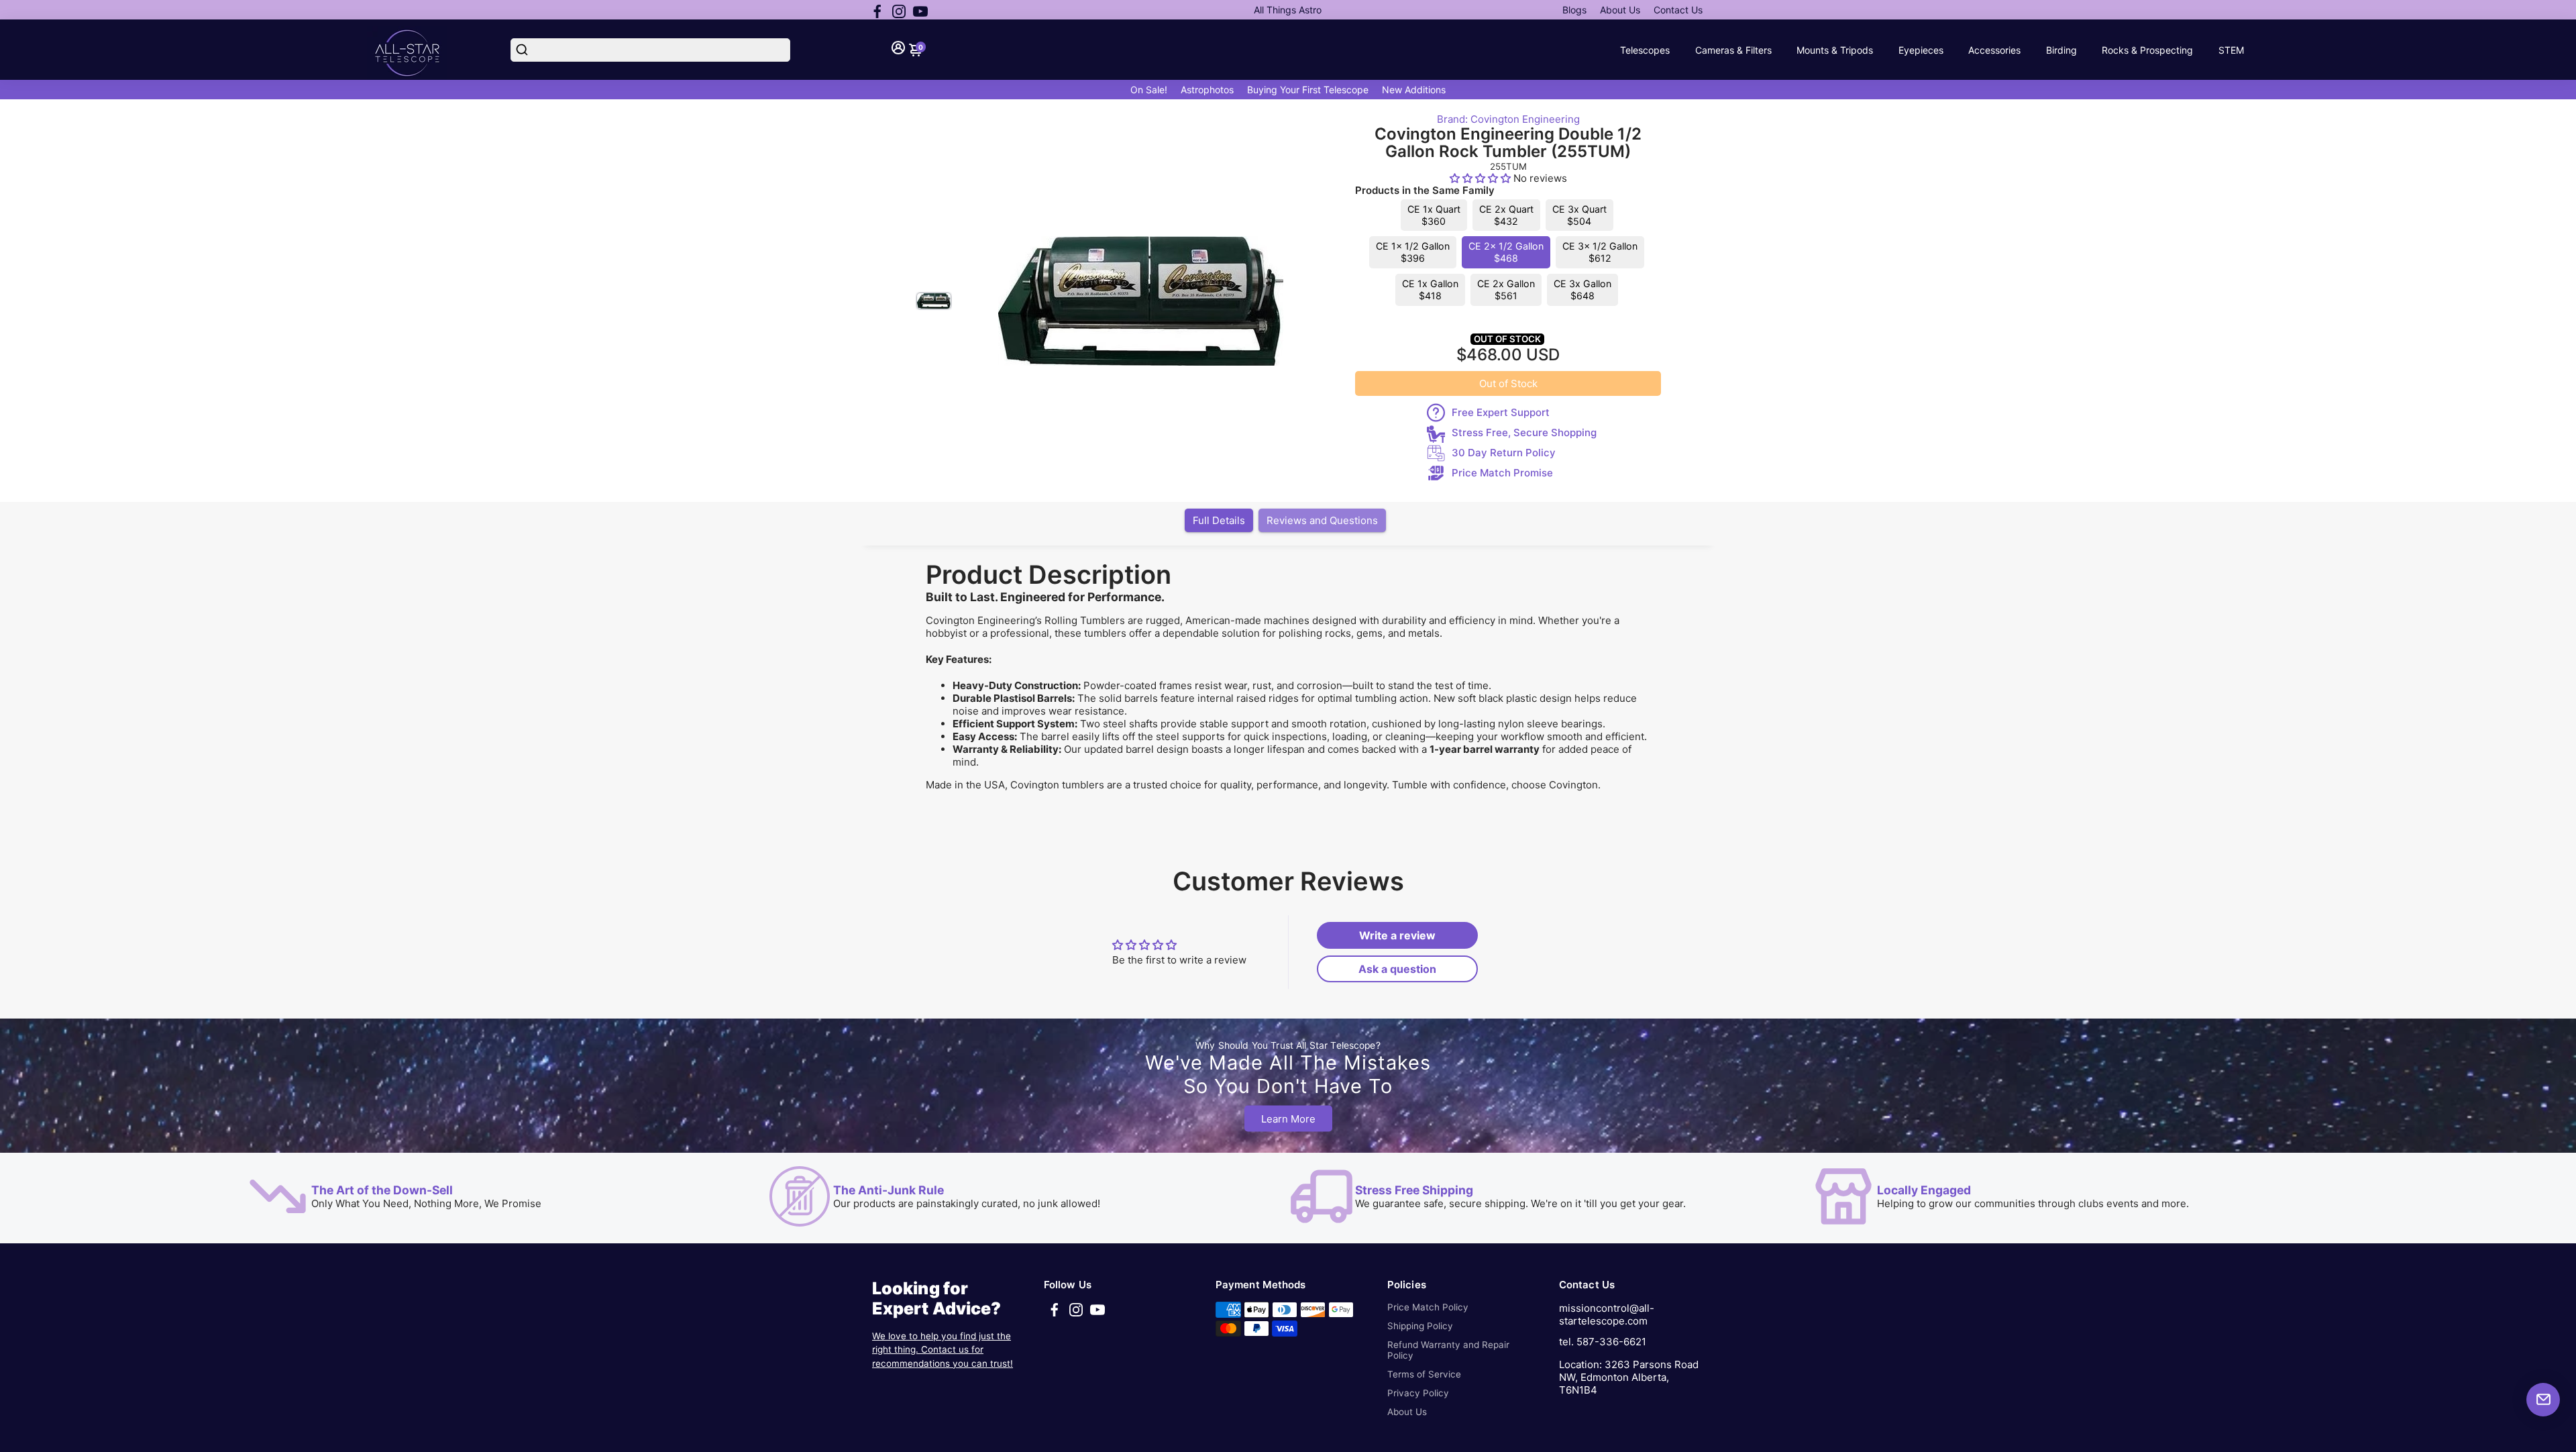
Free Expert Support (1501, 412)
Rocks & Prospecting (2147, 50)
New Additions (1414, 90)
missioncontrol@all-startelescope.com (1607, 1314)
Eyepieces (1921, 50)
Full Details (1219, 520)
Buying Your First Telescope (1308, 90)
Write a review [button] (1397, 935)
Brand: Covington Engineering (1508, 119)
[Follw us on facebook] (877, 10)
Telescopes (1645, 50)
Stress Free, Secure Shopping (1524, 432)
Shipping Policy (1420, 1326)
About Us (1620, 10)
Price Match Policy (1428, 1307)
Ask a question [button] (1397, 969)
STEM (2231, 50)
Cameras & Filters (1733, 50)
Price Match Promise (1502, 473)
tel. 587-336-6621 (1603, 1342)
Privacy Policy (1418, 1393)
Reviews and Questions (1322, 520)
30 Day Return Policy (1504, 453)
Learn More (1288, 1119)
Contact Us (1678, 10)
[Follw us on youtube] (920, 10)
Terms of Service (1424, 1374)
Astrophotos (1207, 90)
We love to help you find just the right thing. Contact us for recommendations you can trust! (943, 1350)
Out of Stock (1508, 383)
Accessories (1994, 50)
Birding (2061, 50)
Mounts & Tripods (1835, 50)
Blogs (1574, 10)
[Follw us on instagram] (899, 10)
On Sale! (1149, 90)
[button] (1482, 178)
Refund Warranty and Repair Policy (1448, 1350)
